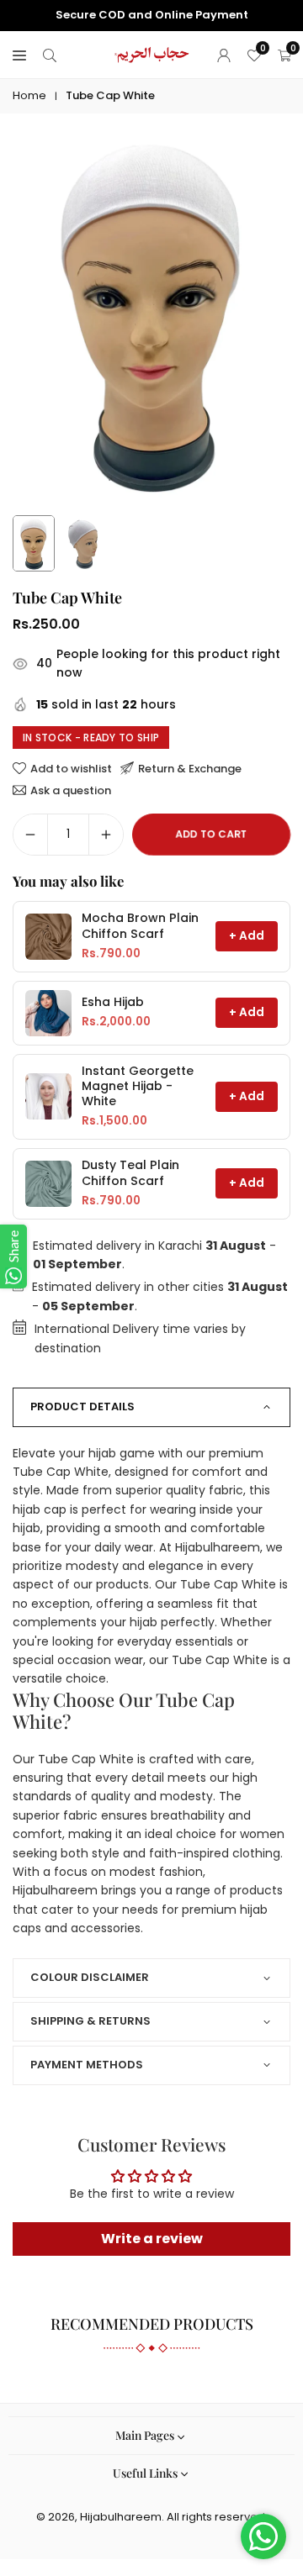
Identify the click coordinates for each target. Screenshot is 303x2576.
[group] (151, 316)
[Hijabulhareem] (152, 53)
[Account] (224, 55)
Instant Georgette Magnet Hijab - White (138, 1086)
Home (29, 95)
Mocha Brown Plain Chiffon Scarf (140, 926)
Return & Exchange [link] (190, 768)
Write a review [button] (152, 2239)
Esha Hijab (113, 1002)
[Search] (50, 55)
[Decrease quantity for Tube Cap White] (30, 835)
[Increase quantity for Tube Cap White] (106, 835)
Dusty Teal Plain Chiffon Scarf (130, 1173)
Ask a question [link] (71, 790)
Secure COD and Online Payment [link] (152, 15)
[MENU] (19, 55)
